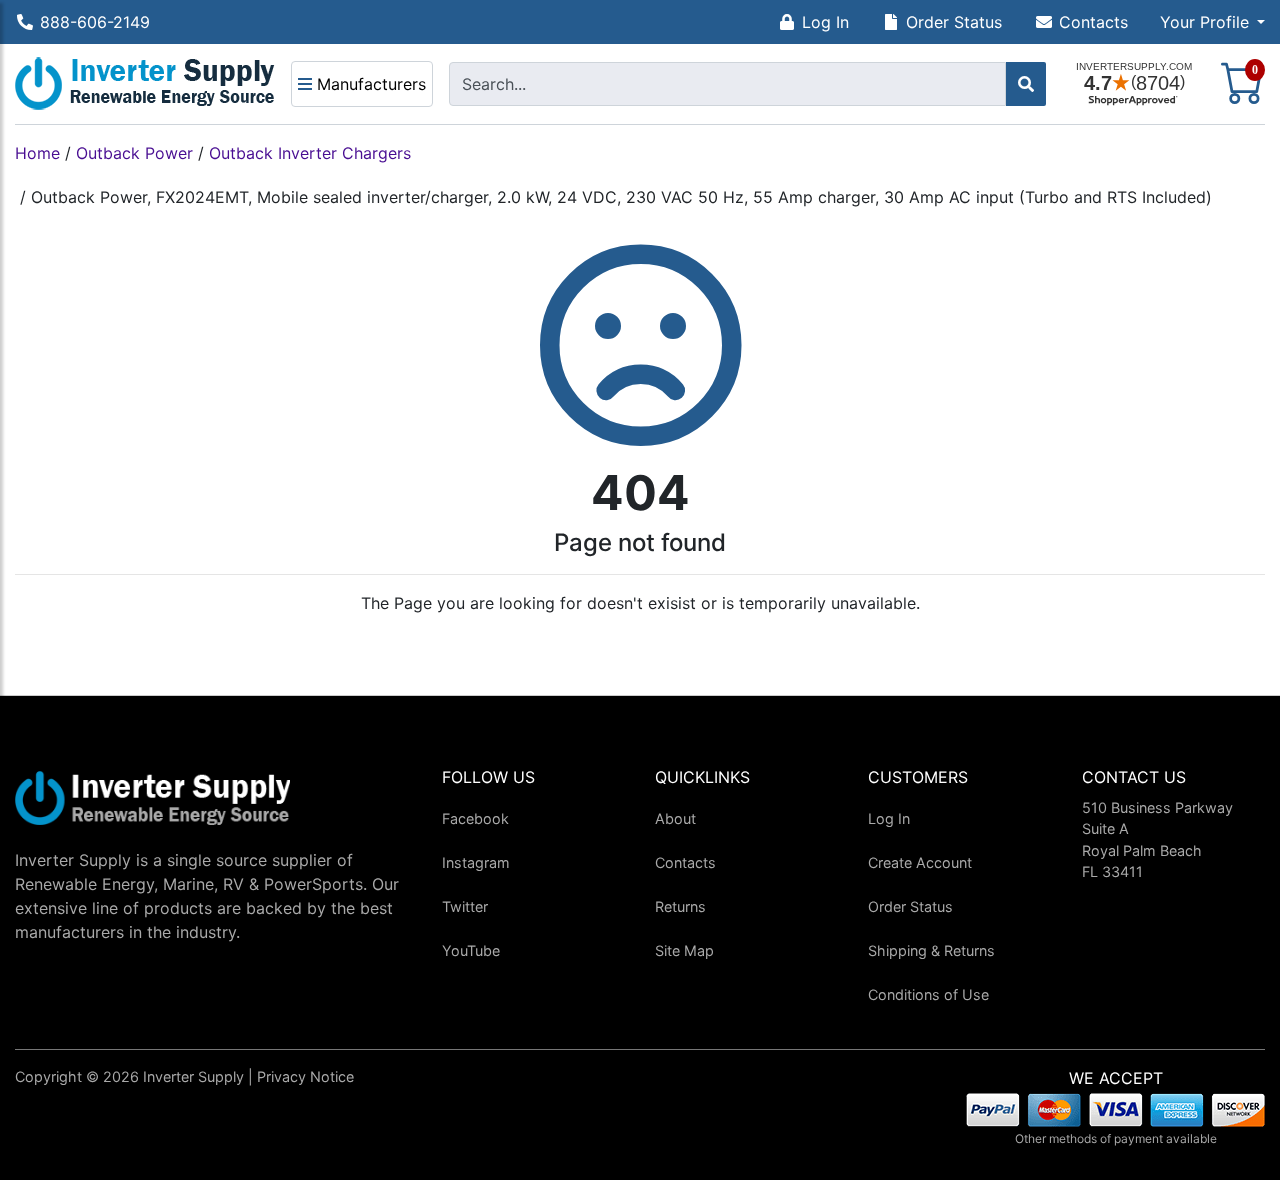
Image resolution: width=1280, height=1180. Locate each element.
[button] (1212, 22)
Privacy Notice (305, 1076)
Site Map (684, 950)
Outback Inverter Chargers (310, 153)
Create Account (920, 862)
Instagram (476, 862)
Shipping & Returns (931, 950)
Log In (825, 22)
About (675, 818)
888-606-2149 (95, 22)
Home (37, 153)
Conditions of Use (928, 994)
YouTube (471, 950)
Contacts (1093, 22)
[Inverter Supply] (145, 84)
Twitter (465, 906)
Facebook (475, 818)
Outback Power (134, 153)
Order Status (954, 22)
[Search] (1026, 84)
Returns (680, 906)
